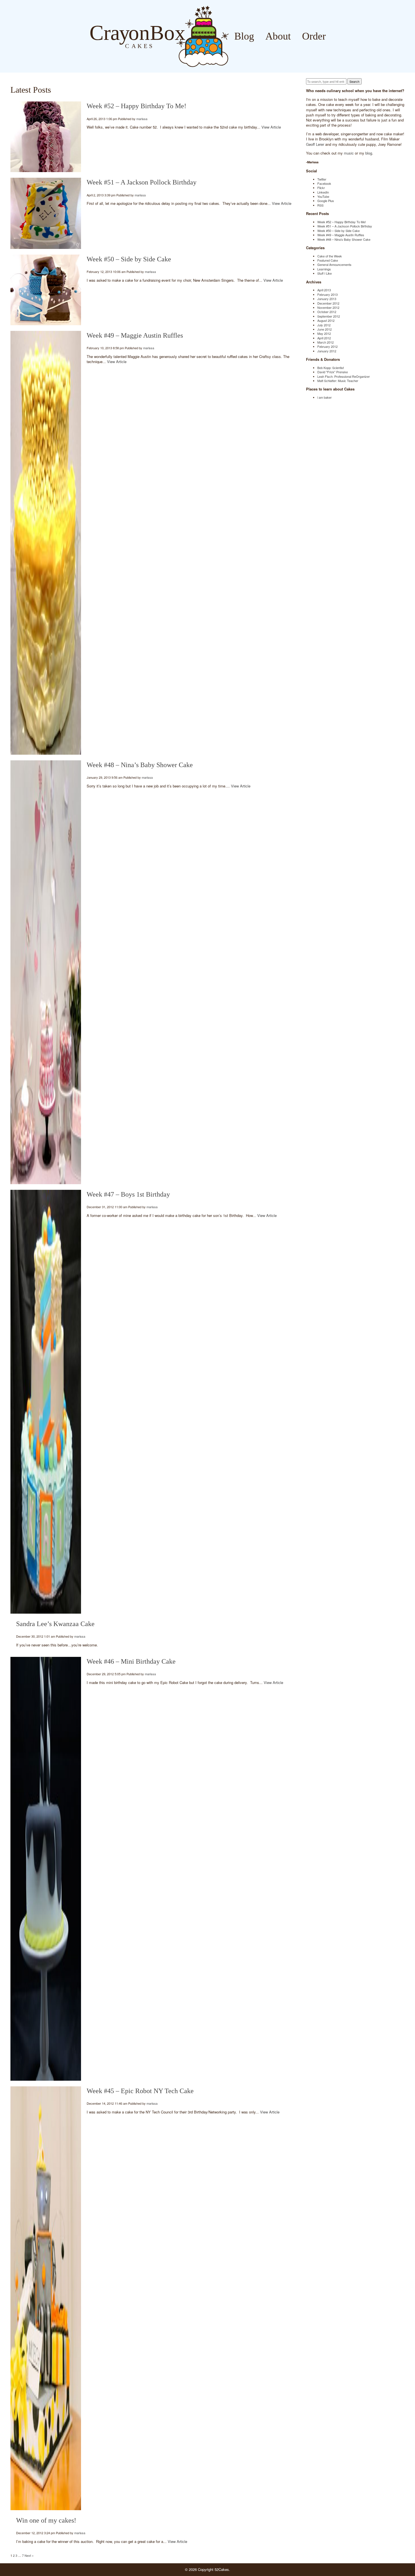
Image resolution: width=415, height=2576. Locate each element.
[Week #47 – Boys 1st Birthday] (46, 1402)
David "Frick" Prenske (333, 372)
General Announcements (334, 264)
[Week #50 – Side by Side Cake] (46, 290)
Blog (244, 36)
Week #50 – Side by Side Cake (129, 259)
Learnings (324, 269)
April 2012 (324, 338)
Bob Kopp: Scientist (331, 368)
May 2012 (324, 333)
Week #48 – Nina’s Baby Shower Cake (140, 765)
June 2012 (325, 329)
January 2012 (327, 351)
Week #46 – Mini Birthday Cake (131, 1661)
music (349, 153)
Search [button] (354, 81)
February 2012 (327, 346)
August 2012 (326, 320)
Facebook (324, 183)
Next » (29, 2555)
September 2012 (329, 316)
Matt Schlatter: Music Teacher (338, 381)
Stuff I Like (325, 273)
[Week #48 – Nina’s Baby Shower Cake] (46, 972)
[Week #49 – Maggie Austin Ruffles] (46, 543)
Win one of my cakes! (46, 2520)
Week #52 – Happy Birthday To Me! (136, 106)
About (278, 36)
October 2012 (327, 312)
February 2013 (327, 294)
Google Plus (326, 201)
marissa (142, 119)
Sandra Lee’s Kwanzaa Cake (55, 1624)
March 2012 (326, 342)
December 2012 (328, 303)
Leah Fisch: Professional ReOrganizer (344, 376)
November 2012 (328, 307)
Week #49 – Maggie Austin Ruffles (135, 335)
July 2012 (324, 325)
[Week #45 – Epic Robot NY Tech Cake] (46, 2298)
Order (314, 36)
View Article (271, 127)
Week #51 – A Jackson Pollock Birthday (142, 182)
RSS (320, 205)
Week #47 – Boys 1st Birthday (128, 1194)
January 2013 (327, 299)
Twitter (322, 179)
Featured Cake (328, 260)
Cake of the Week (330, 256)
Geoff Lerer (315, 144)
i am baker (325, 397)
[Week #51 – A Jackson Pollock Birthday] (46, 213)
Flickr (321, 188)
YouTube (323, 196)
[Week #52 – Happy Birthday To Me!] (46, 137)
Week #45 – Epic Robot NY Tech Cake (140, 2091)
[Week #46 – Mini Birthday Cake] (46, 1869)
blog (369, 153)
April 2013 (324, 290)
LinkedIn (323, 192)
